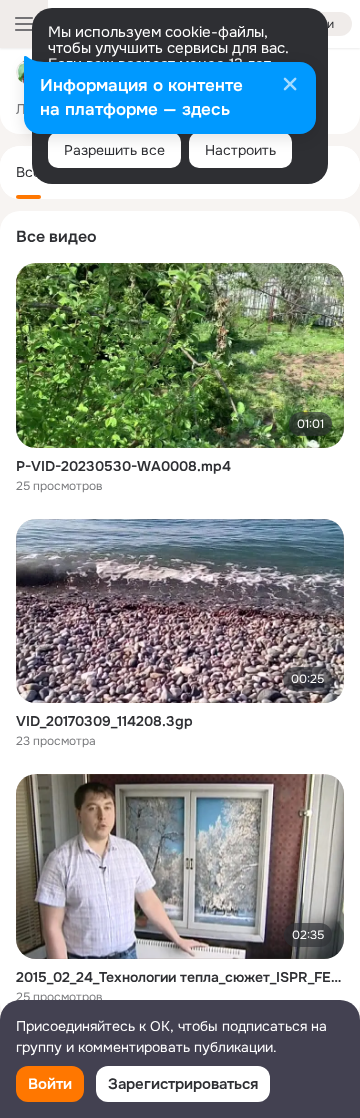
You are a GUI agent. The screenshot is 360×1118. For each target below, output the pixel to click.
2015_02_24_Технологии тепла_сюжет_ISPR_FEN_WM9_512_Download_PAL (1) (180, 977)
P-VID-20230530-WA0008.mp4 (123, 466)
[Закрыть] (290, 86)
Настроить (240, 150)
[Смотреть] (180, 355)
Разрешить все (114, 150)
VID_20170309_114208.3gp (104, 721)
